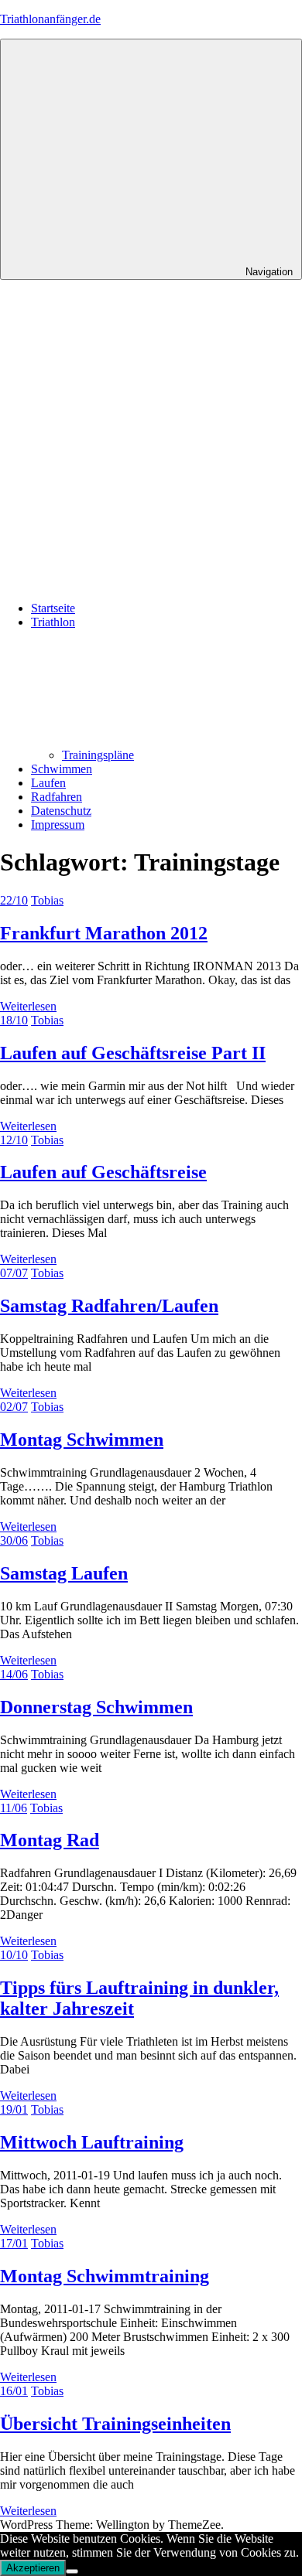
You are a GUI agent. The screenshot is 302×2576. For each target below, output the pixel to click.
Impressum (58, 825)
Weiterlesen (28, 1006)
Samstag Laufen (64, 1573)
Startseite (53, 608)
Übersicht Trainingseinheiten (115, 2424)
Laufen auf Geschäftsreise (103, 1172)
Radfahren (57, 797)
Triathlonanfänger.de (50, 19)
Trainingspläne (98, 755)
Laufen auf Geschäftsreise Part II (133, 1053)
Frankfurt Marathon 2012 (104, 933)
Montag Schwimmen (82, 1440)
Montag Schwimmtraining (105, 2276)
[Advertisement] (151, 438)
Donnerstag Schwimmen (96, 1707)
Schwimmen (62, 769)
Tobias (47, 900)
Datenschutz (61, 811)
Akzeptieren (33, 2568)
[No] (72, 2571)
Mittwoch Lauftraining (92, 2142)
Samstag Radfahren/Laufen (109, 1306)
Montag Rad (50, 1840)
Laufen (48, 783)
